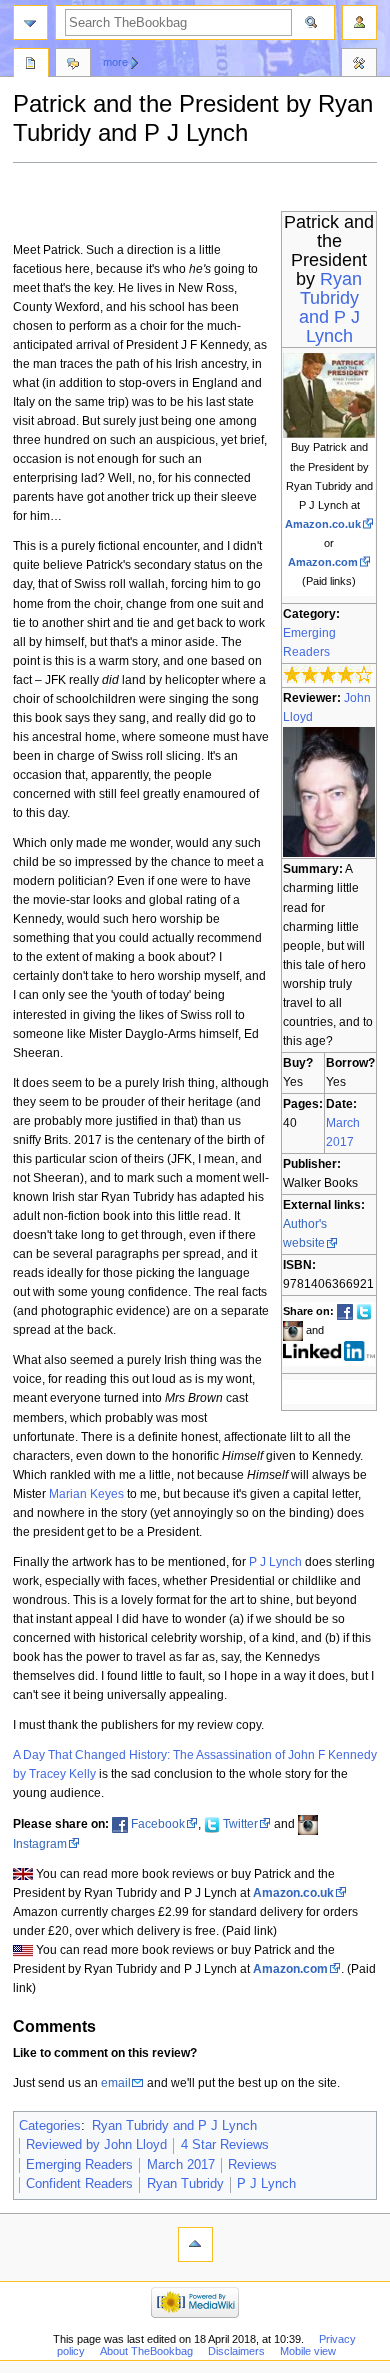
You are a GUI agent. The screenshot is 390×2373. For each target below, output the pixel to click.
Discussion (73, 65)
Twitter (240, 1824)
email (116, 2083)
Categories (50, 2126)
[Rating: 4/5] (328, 674)
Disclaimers (236, 2351)
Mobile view (308, 2351)
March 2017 (181, 2165)
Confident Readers (79, 2184)
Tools (359, 65)
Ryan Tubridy (185, 2184)
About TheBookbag (146, 2351)
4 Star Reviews (225, 2145)
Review (31, 65)
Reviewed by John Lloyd (96, 2145)
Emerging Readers (79, 2165)
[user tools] (359, 22)
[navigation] (30, 22)
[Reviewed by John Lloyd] (329, 791)
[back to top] (195, 2244)
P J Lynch (275, 1562)
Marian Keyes (86, 1494)
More (115, 62)
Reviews (252, 2165)
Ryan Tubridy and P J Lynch (331, 307)
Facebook (158, 1824)
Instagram (40, 1844)
